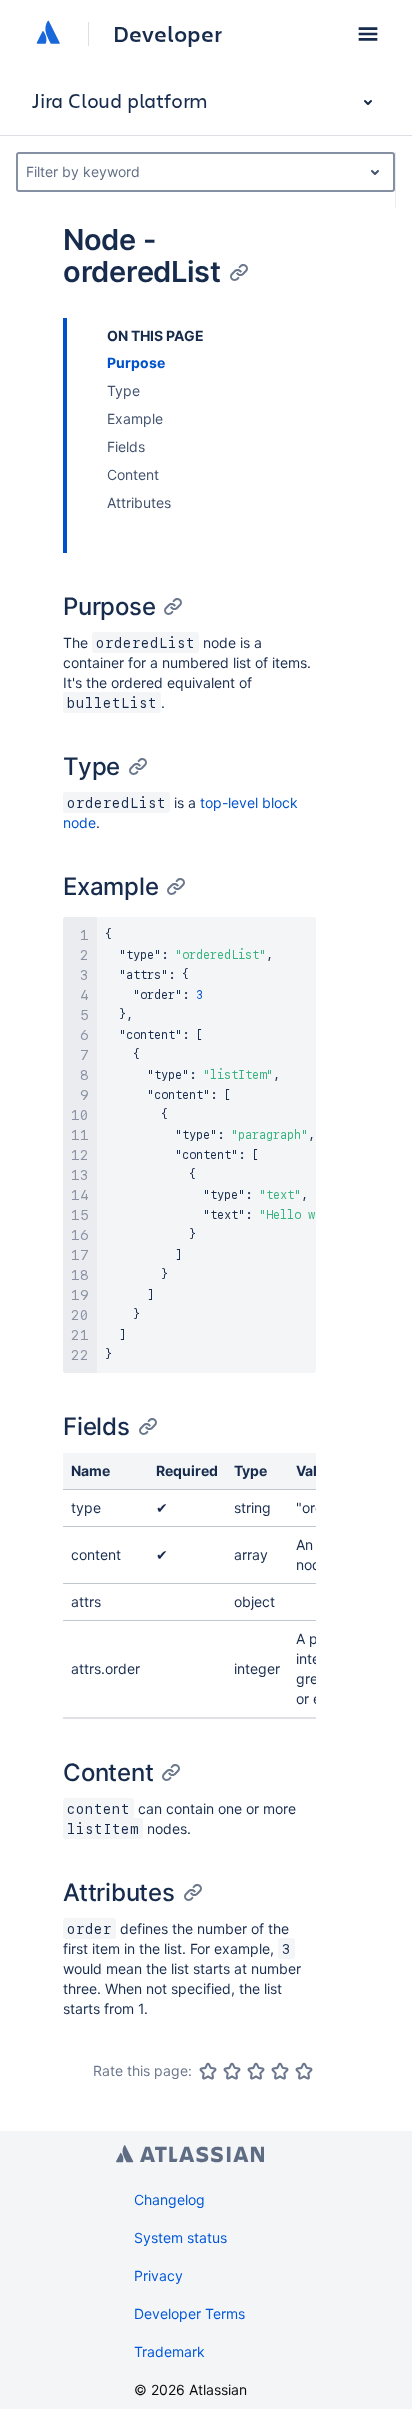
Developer (167, 34)
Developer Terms (189, 2313)
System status (180, 2237)
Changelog (169, 2199)
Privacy (158, 2275)
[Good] (280, 2071)
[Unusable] (208, 2071)
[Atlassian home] (48, 34)
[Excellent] (304, 2071)
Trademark (169, 2351)
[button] (368, 34)
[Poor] (232, 2071)
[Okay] (256, 2071)
